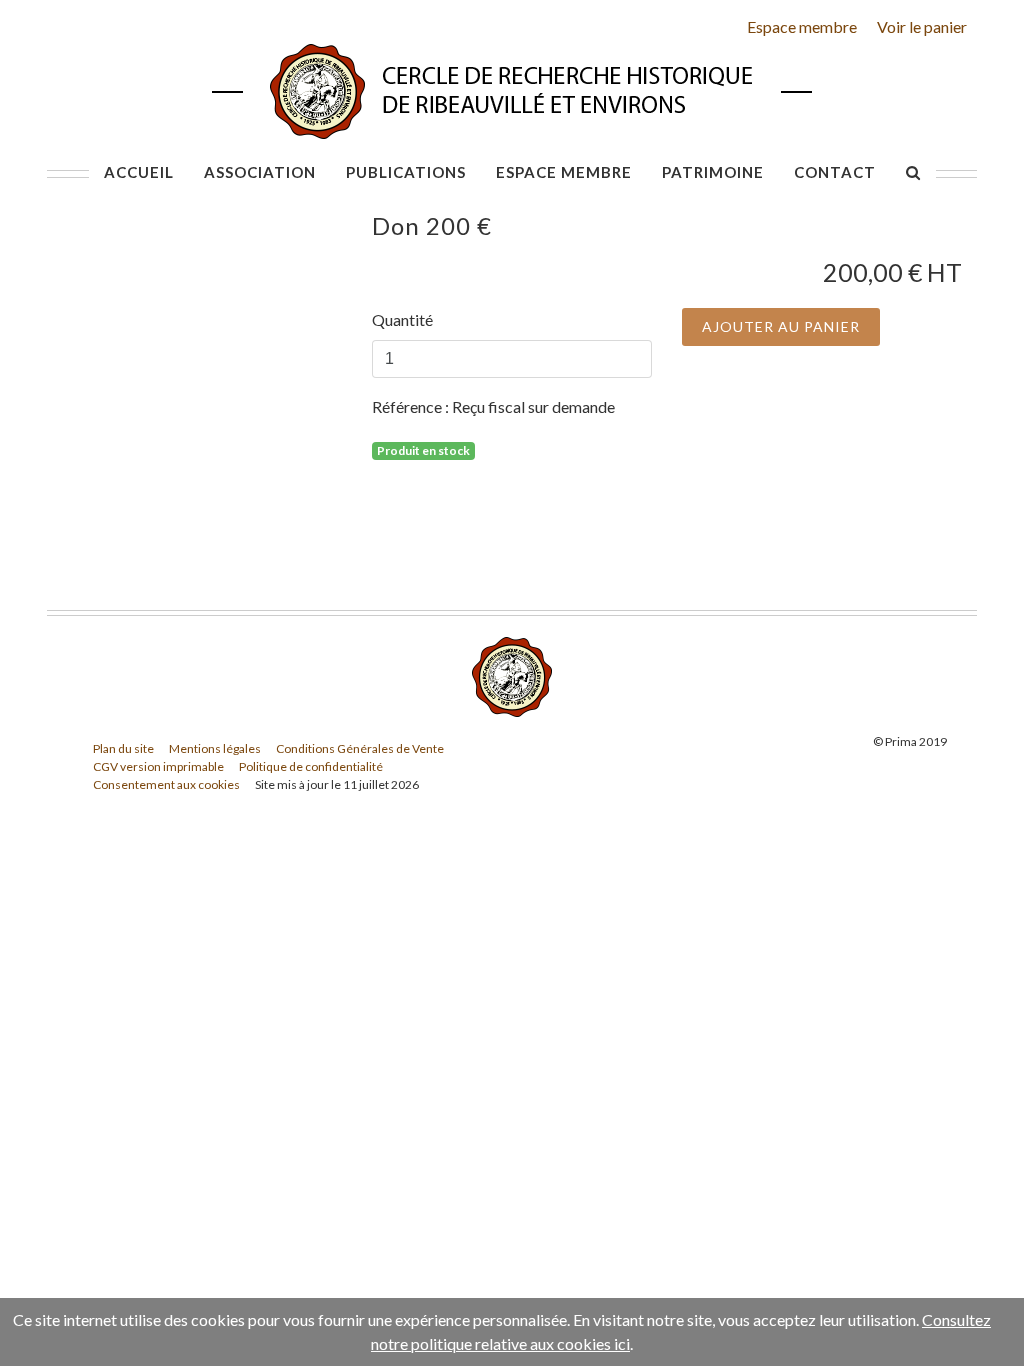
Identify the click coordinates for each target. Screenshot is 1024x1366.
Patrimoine (713, 172)
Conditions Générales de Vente (360, 748)
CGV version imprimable (158, 766)
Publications (406, 172)
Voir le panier (922, 26)
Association (260, 172)
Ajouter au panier (781, 326)
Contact (835, 172)
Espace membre (802, 26)
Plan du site (123, 748)
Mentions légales (215, 748)
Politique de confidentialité (311, 766)
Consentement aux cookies (166, 784)
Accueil (139, 172)
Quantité (402, 319)
